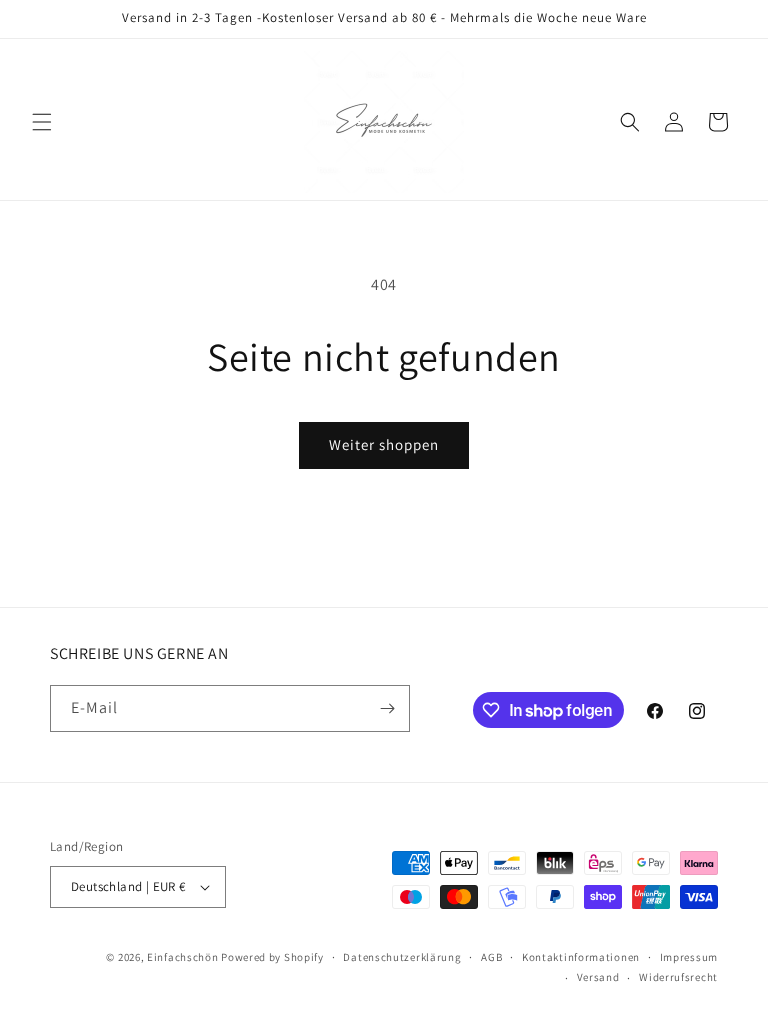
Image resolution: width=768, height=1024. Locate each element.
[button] (42, 122)
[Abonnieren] (387, 708)
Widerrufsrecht (678, 977)
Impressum (689, 957)
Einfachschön (182, 957)
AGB (491, 957)
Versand (598, 977)
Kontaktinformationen (581, 957)
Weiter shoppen (384, 444)
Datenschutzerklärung (402, 957)
